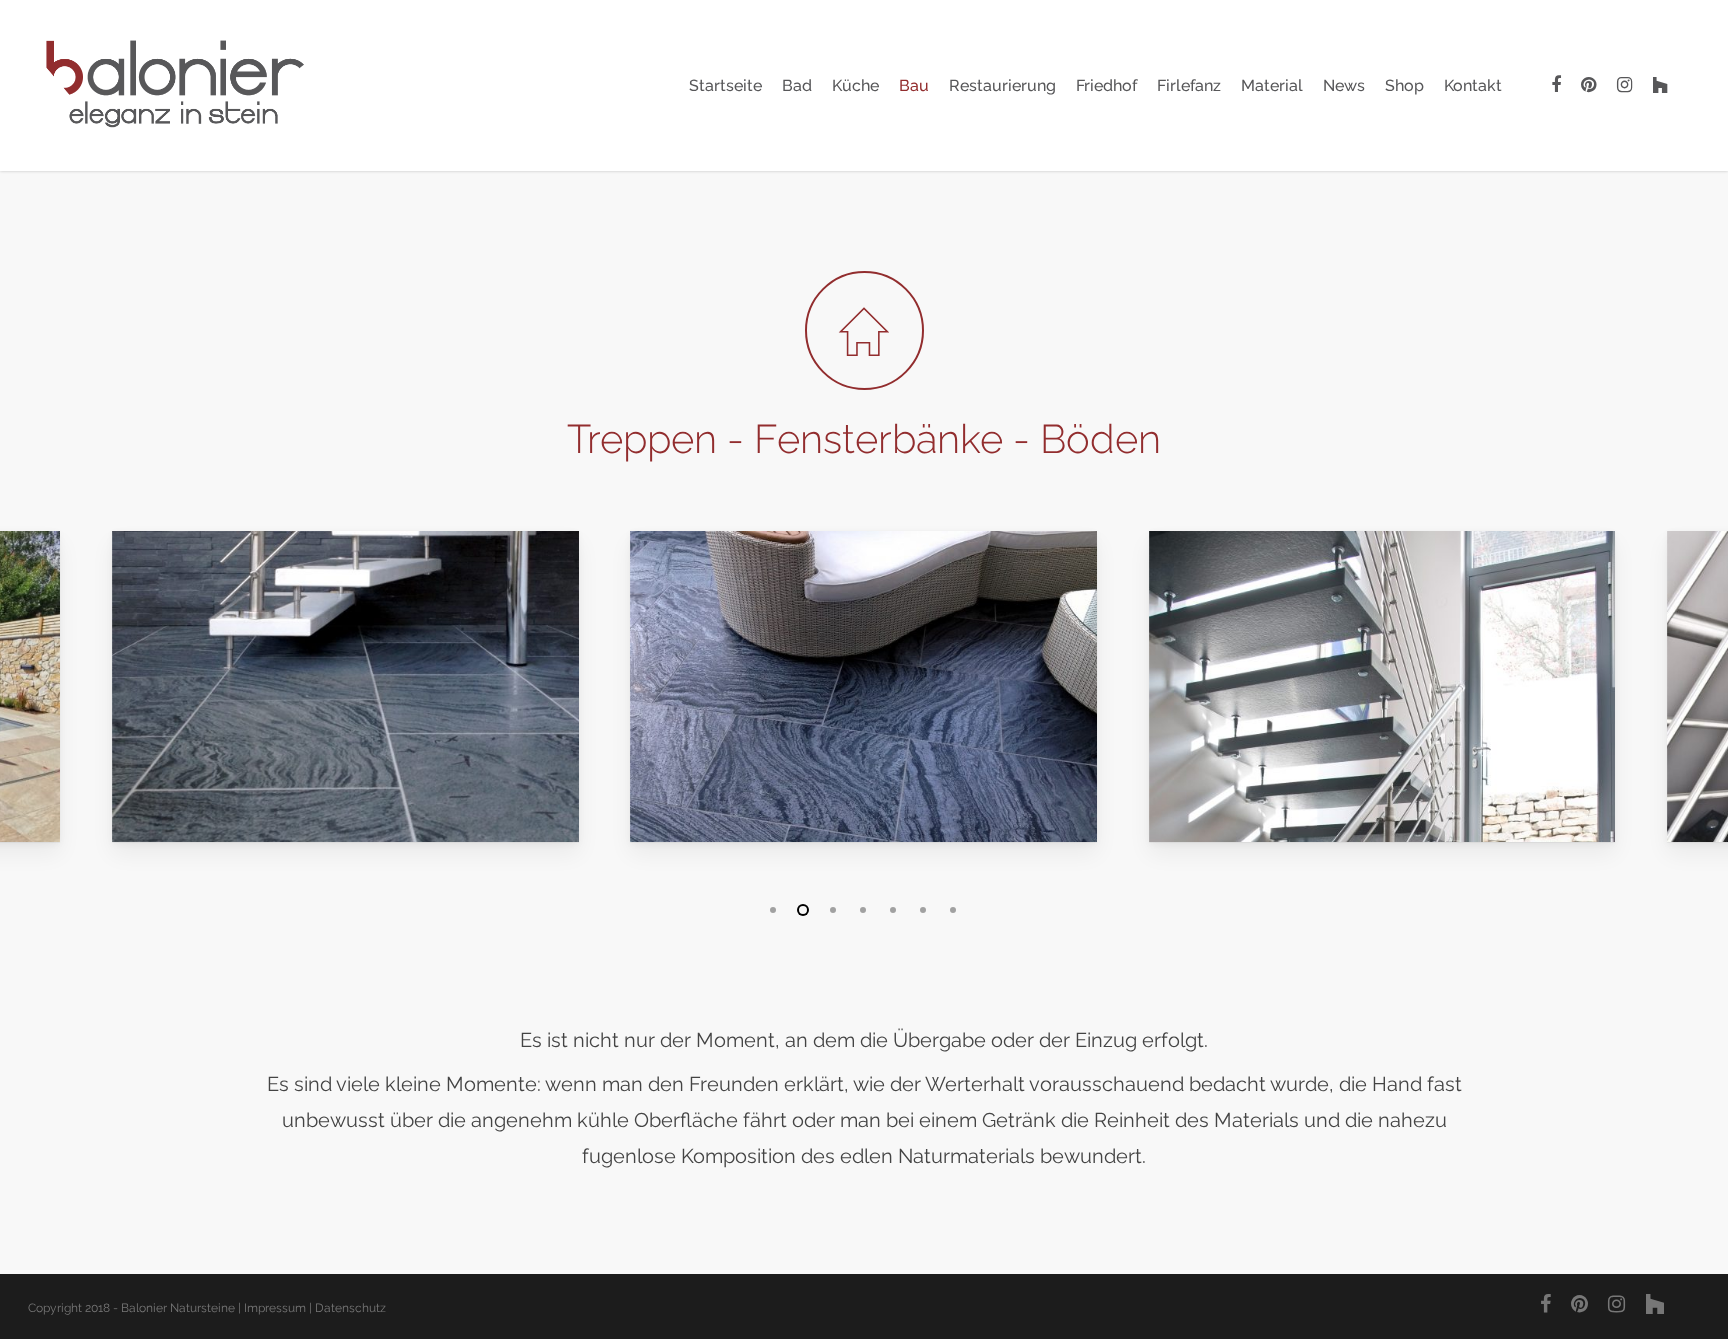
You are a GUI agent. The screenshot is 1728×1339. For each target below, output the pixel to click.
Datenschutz (350, 1308)
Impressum (275, 1308)
